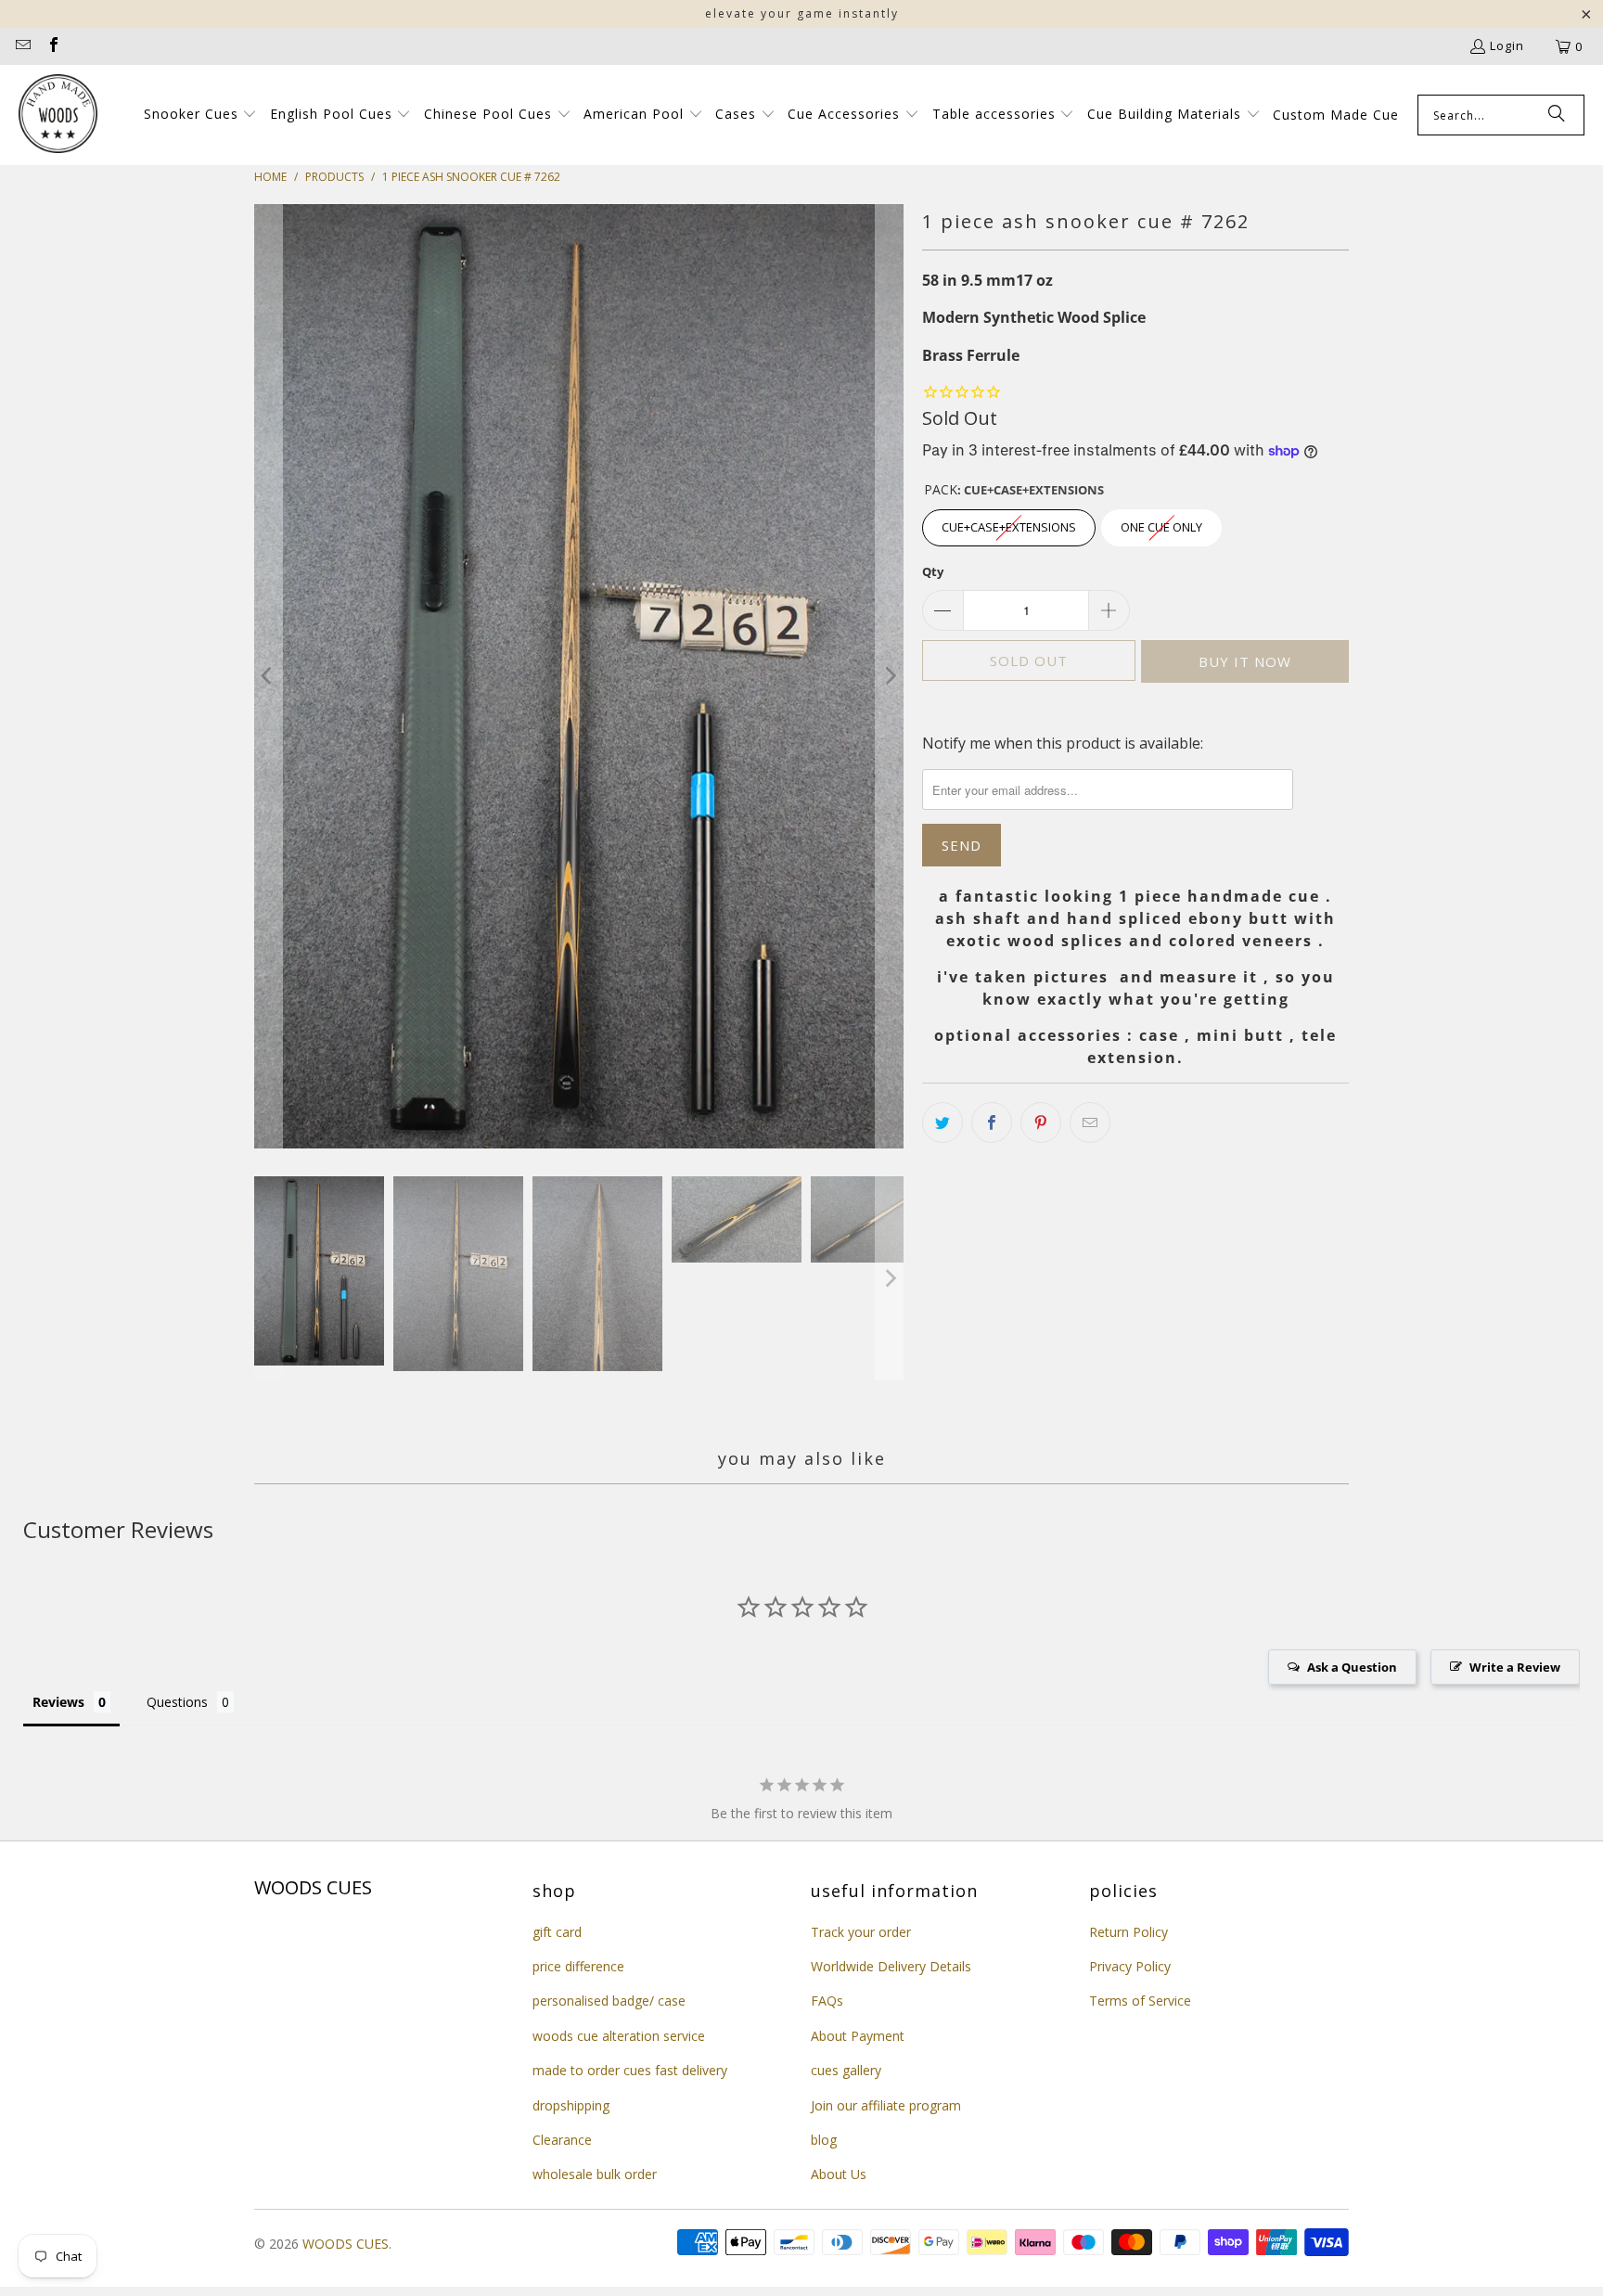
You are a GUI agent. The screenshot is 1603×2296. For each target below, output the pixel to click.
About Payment (858, 2036)
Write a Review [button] (1515, 1667)
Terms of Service (1140, 2001)
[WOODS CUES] (58, 115)
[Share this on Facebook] (992, 1122)
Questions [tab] (177, 1702)
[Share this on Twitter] (943, 1122)
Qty (933, 571)
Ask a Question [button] (1352, 1667)
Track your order (861, 1932)
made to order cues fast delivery (630, 2070)
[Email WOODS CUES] (22, 46)
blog (824, 2140)
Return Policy (1129, 1932)
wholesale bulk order (595, 2174)
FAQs (827, 2001)
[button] (201, 115)
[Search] (1557, 115)
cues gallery (846, 2070)
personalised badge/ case (609, 2001)
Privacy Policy (1130, 1966)
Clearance (562, 2140)
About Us (839, 2174)
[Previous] (268, 676)
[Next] (890, 676)
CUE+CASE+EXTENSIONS (1009, 522)
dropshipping (571, 2105)
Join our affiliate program (886, 2105)
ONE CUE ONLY (1162, 522)
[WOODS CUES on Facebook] (52, 46)
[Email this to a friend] (1090, 1122)
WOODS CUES (346, 2244)
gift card (557, 1932)
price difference (578, 1966)
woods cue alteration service (619, 2036)
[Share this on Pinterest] (1041, 1122)
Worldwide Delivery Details (891, 1966)
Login (1507, 45)
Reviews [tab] (58, 1702)
